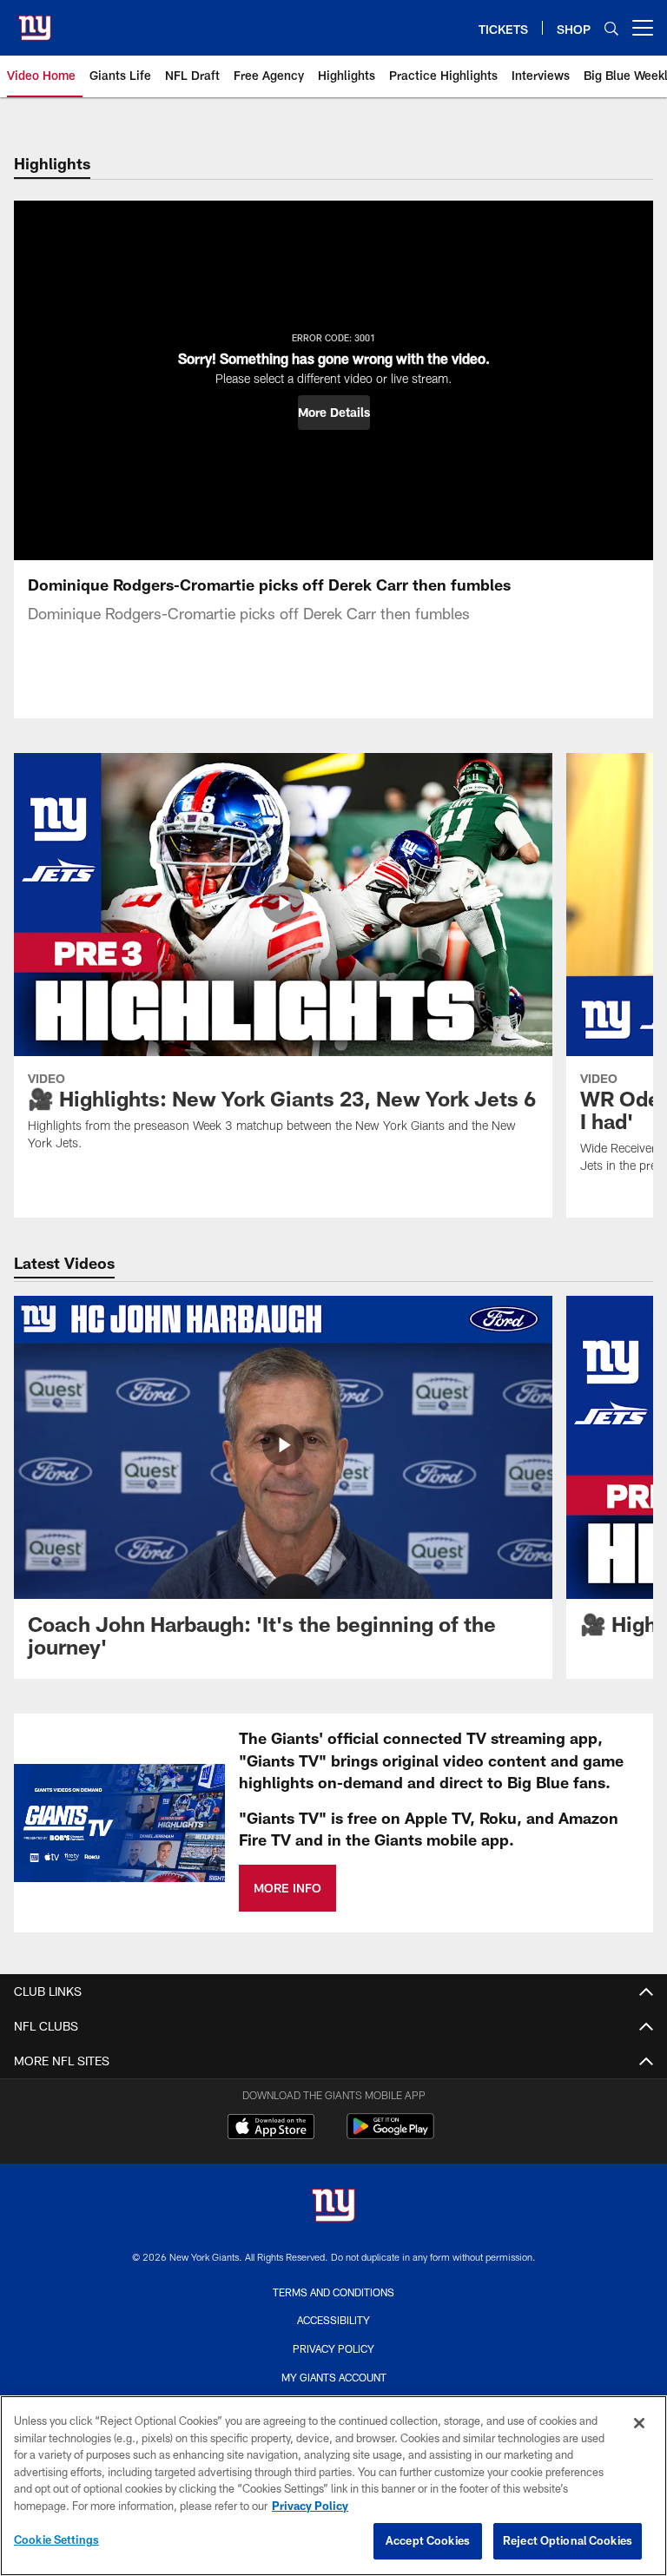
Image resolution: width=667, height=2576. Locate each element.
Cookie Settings (56, 2540)
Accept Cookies (428, 2540)
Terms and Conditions (333, 2292)
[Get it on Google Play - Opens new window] (390, 2135)
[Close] (639, 2423)
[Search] (611, 28)
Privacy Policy (333, 2348)
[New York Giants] (333, 2207)
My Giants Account (334, 2377)
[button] (334, 413)
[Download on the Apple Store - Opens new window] (271, 2129)
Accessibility (333, 2320)
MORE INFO (287, 1888)
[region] (333, 2486)
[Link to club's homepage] (35, 21)
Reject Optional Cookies (568, 2540)
